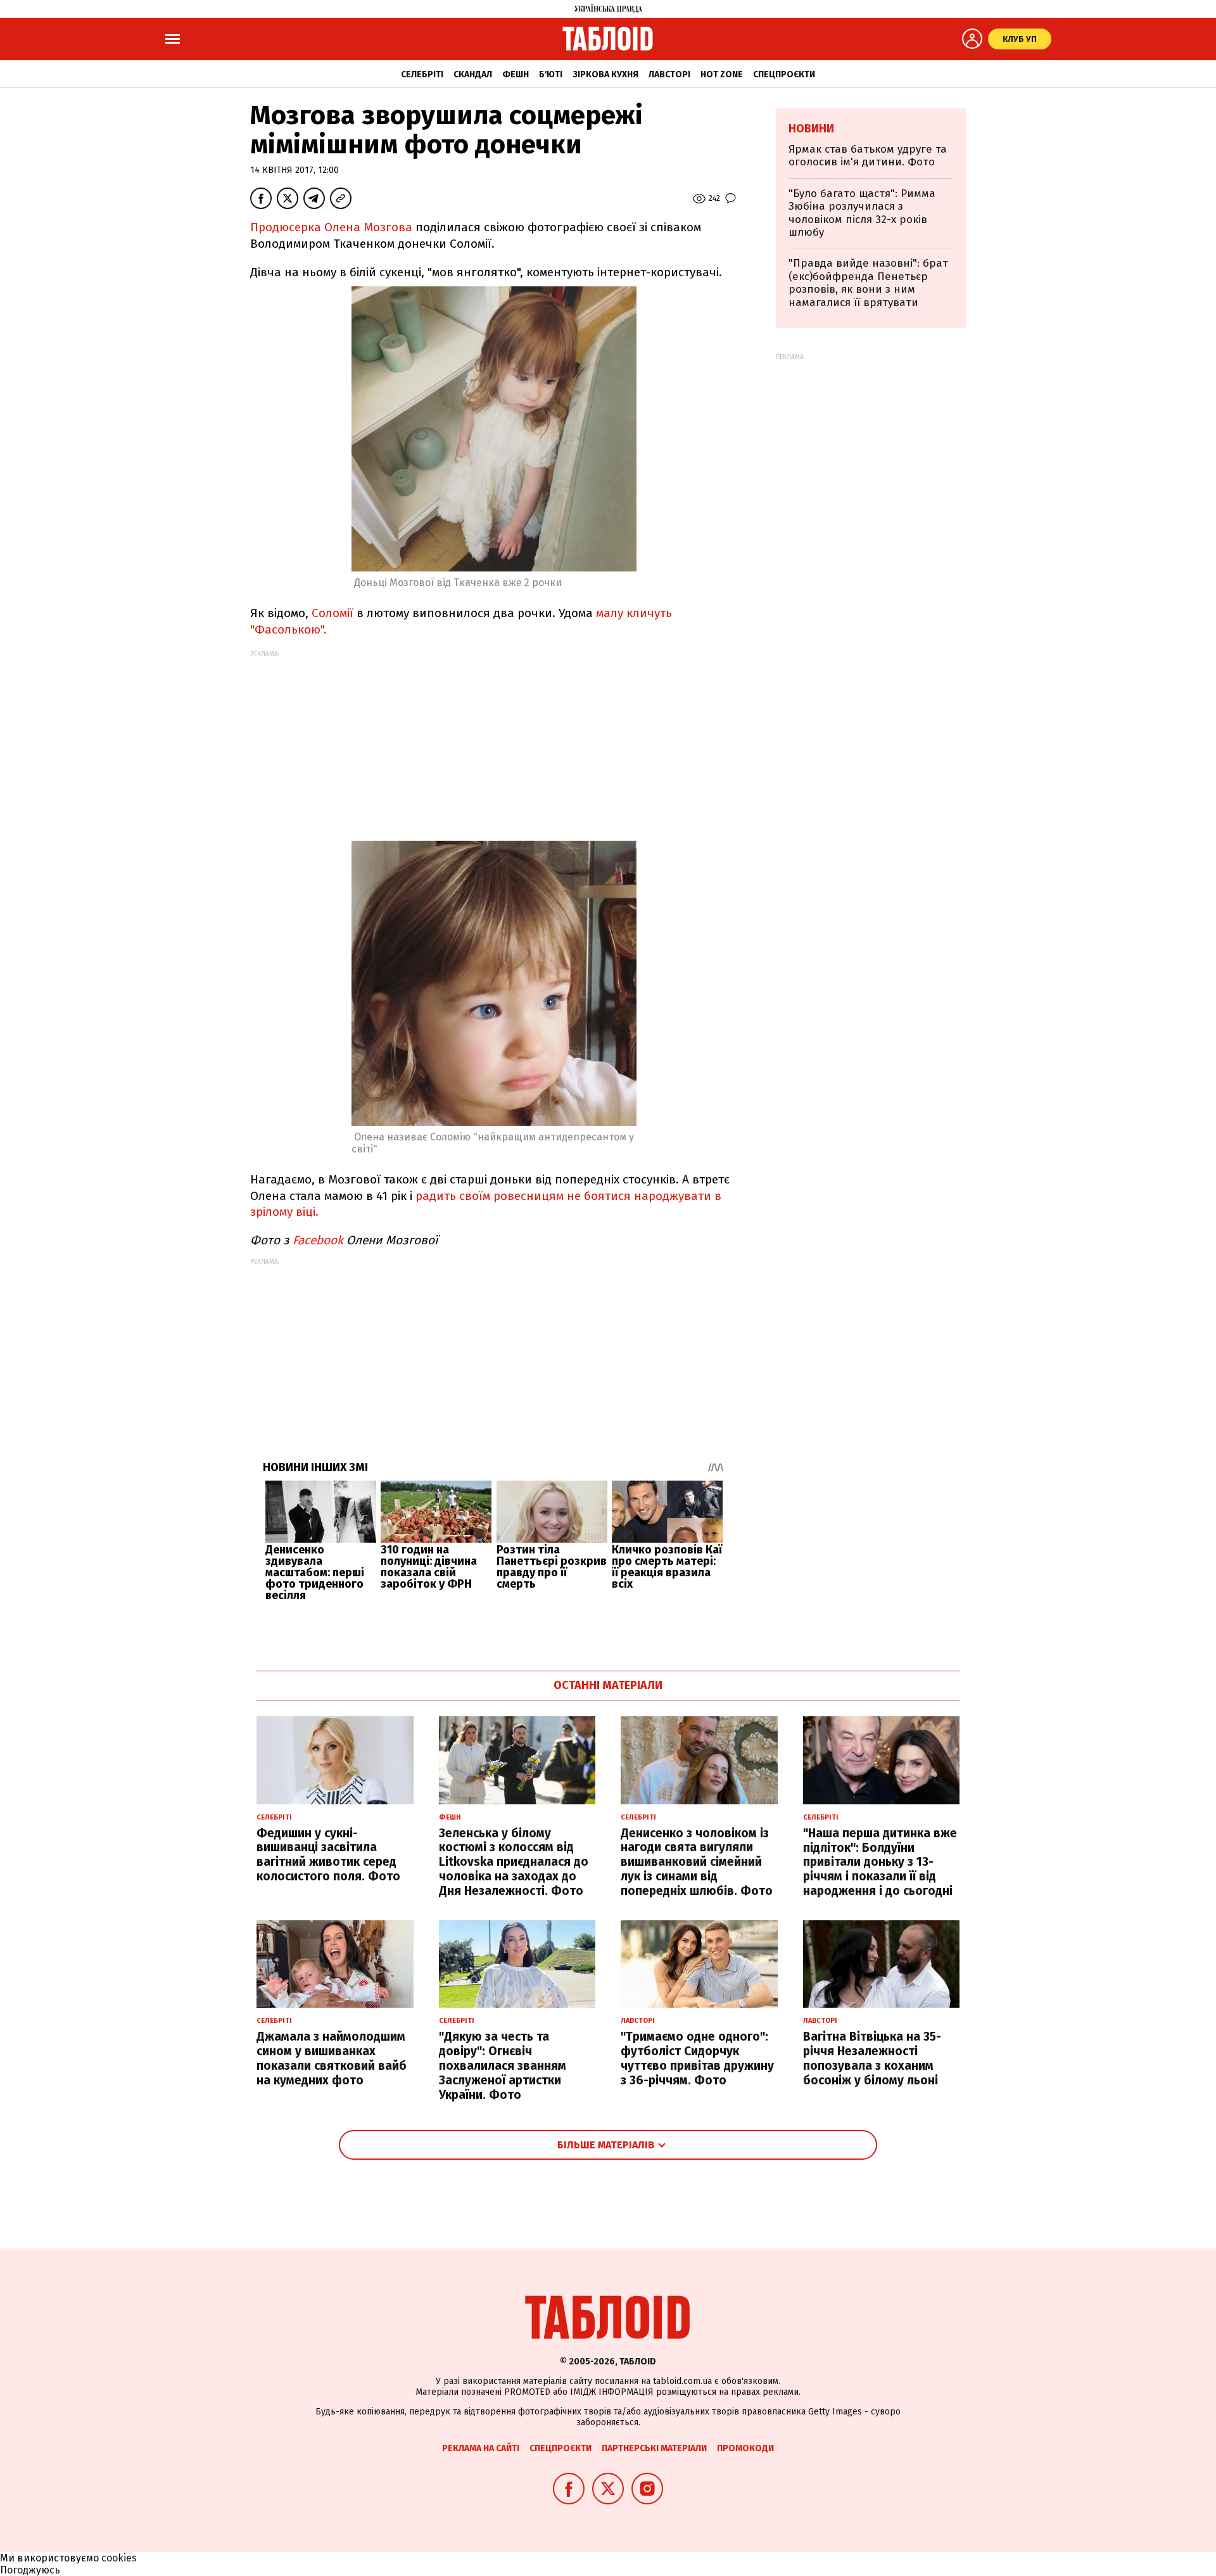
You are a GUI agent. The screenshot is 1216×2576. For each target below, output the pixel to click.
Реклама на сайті (481, 2448)
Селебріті (422, 74)
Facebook (318, 1240)
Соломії (332, 613)
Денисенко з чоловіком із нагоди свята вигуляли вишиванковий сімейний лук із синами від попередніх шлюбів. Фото (697, 1862)
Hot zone (722, 74)
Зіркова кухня (605, 74)
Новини (811, 129)
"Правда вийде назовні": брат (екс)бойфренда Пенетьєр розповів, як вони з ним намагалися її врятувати (868, 283)
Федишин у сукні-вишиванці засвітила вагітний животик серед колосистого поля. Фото (328, 1855)
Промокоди (745, 2448)
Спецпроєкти (784, 74)
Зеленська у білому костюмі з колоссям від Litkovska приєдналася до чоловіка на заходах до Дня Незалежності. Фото (514, 1862)
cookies (119, 2558)
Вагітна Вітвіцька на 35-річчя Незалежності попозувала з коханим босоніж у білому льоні (872, 2058)
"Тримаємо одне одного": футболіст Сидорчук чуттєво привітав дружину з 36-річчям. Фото (697, 2058)
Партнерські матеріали (654, 2448)
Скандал (473, 74)
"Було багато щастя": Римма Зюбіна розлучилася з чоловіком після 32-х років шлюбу (862, 213)
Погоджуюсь (30, 2570)
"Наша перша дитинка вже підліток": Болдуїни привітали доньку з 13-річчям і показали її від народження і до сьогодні (880, 1862)
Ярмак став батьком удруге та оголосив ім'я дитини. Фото (868, 156)
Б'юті (551, 74)
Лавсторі (669, 74)
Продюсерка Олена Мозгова (331, 227)
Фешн (516, 74)
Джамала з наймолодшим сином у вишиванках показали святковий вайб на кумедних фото (332, 2058)
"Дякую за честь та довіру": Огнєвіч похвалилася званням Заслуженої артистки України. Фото (503, 2065)
